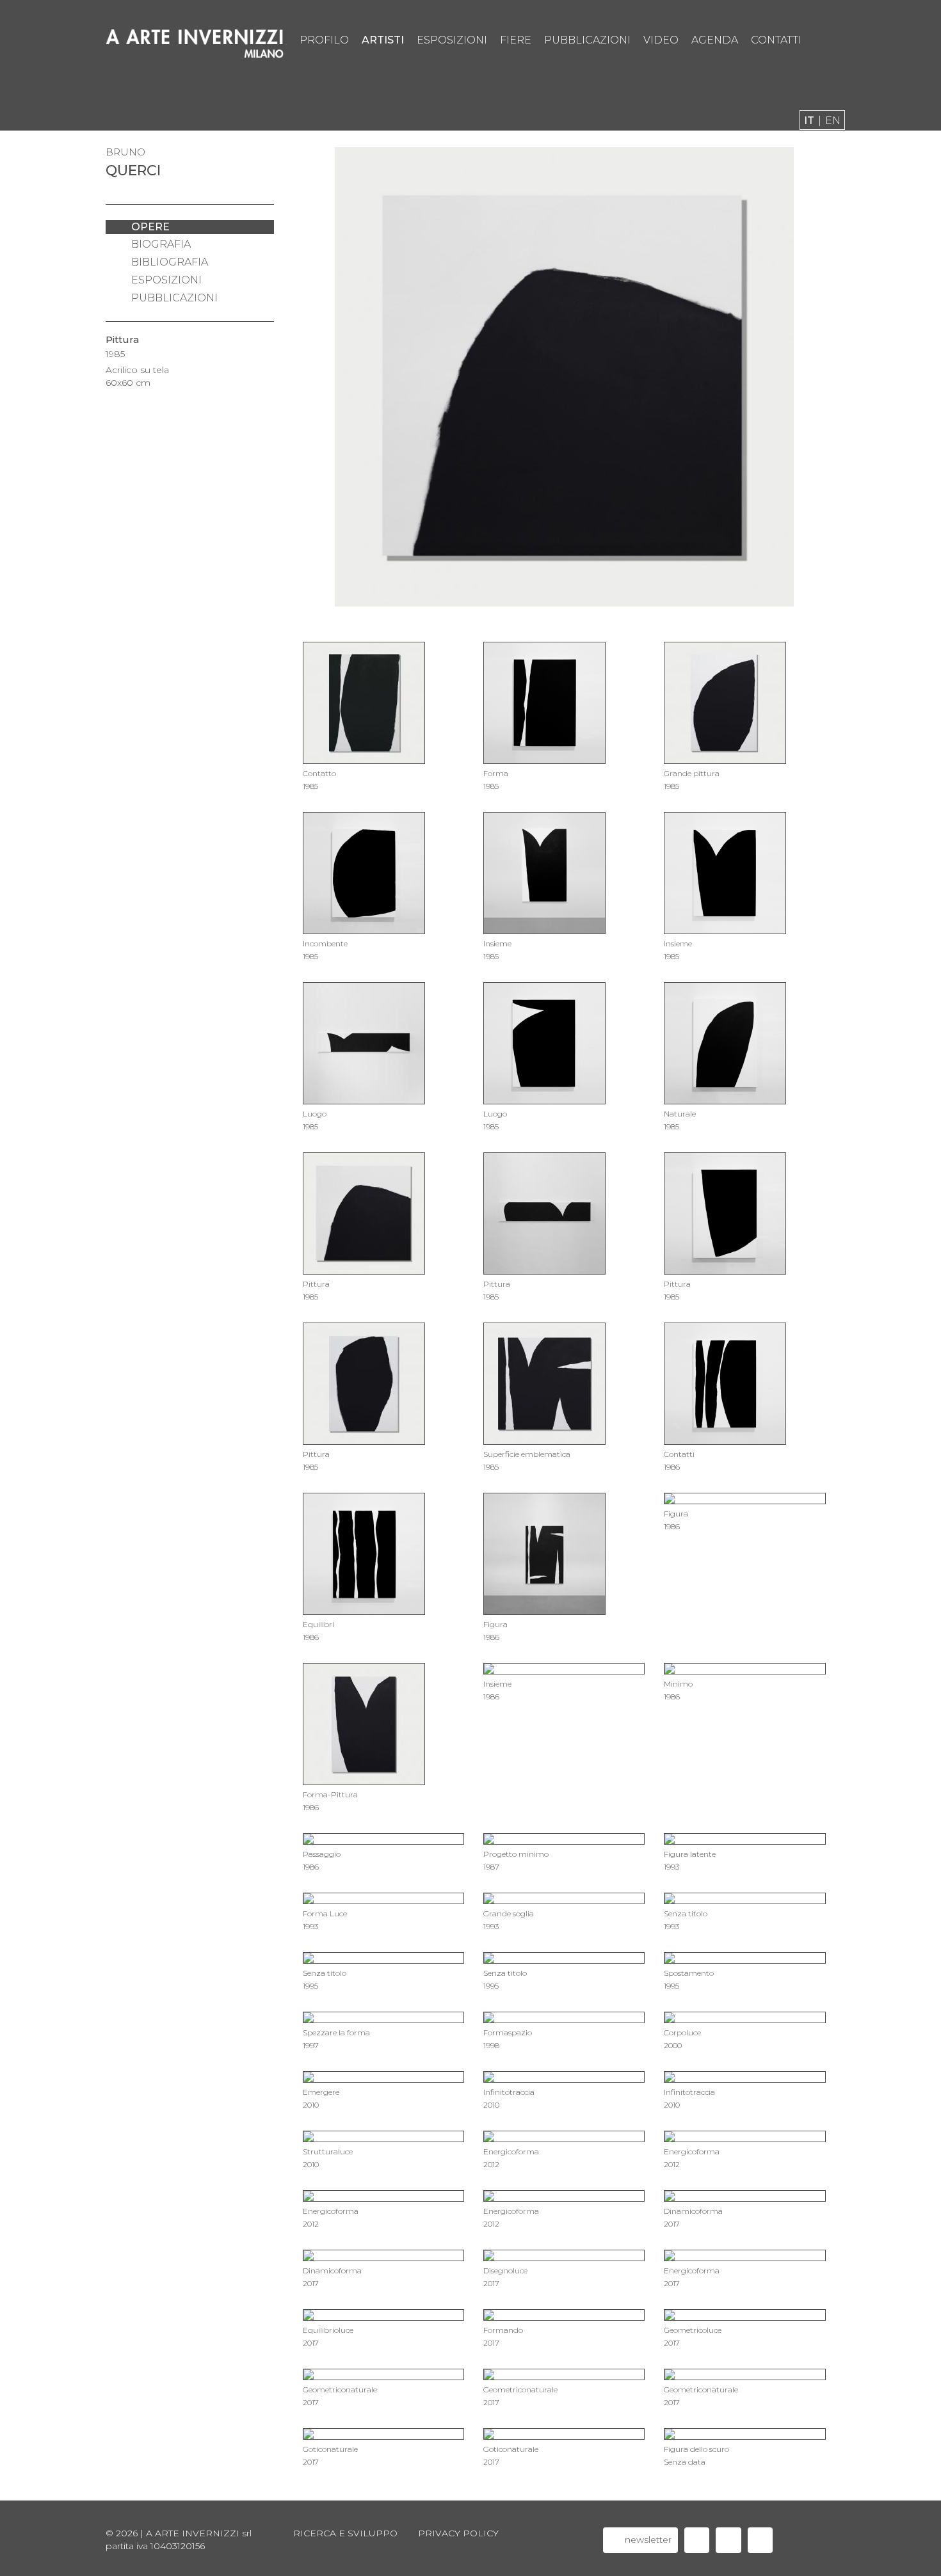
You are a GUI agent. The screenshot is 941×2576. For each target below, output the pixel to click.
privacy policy (458, 2533)
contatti (776, 40)
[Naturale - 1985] (314, 371)
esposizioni (452, 40)
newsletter (647, 2540)
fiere (516, 40)
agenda (715, 40)
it (809, 121)
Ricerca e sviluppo (345, 2533)
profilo (324, 40)
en (833, 121)
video (661, 40)
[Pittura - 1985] (814, 371)
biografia (161, 244)
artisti (383, 40)
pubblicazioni (587, 40)
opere (150, 227)
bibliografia (170, 262)
